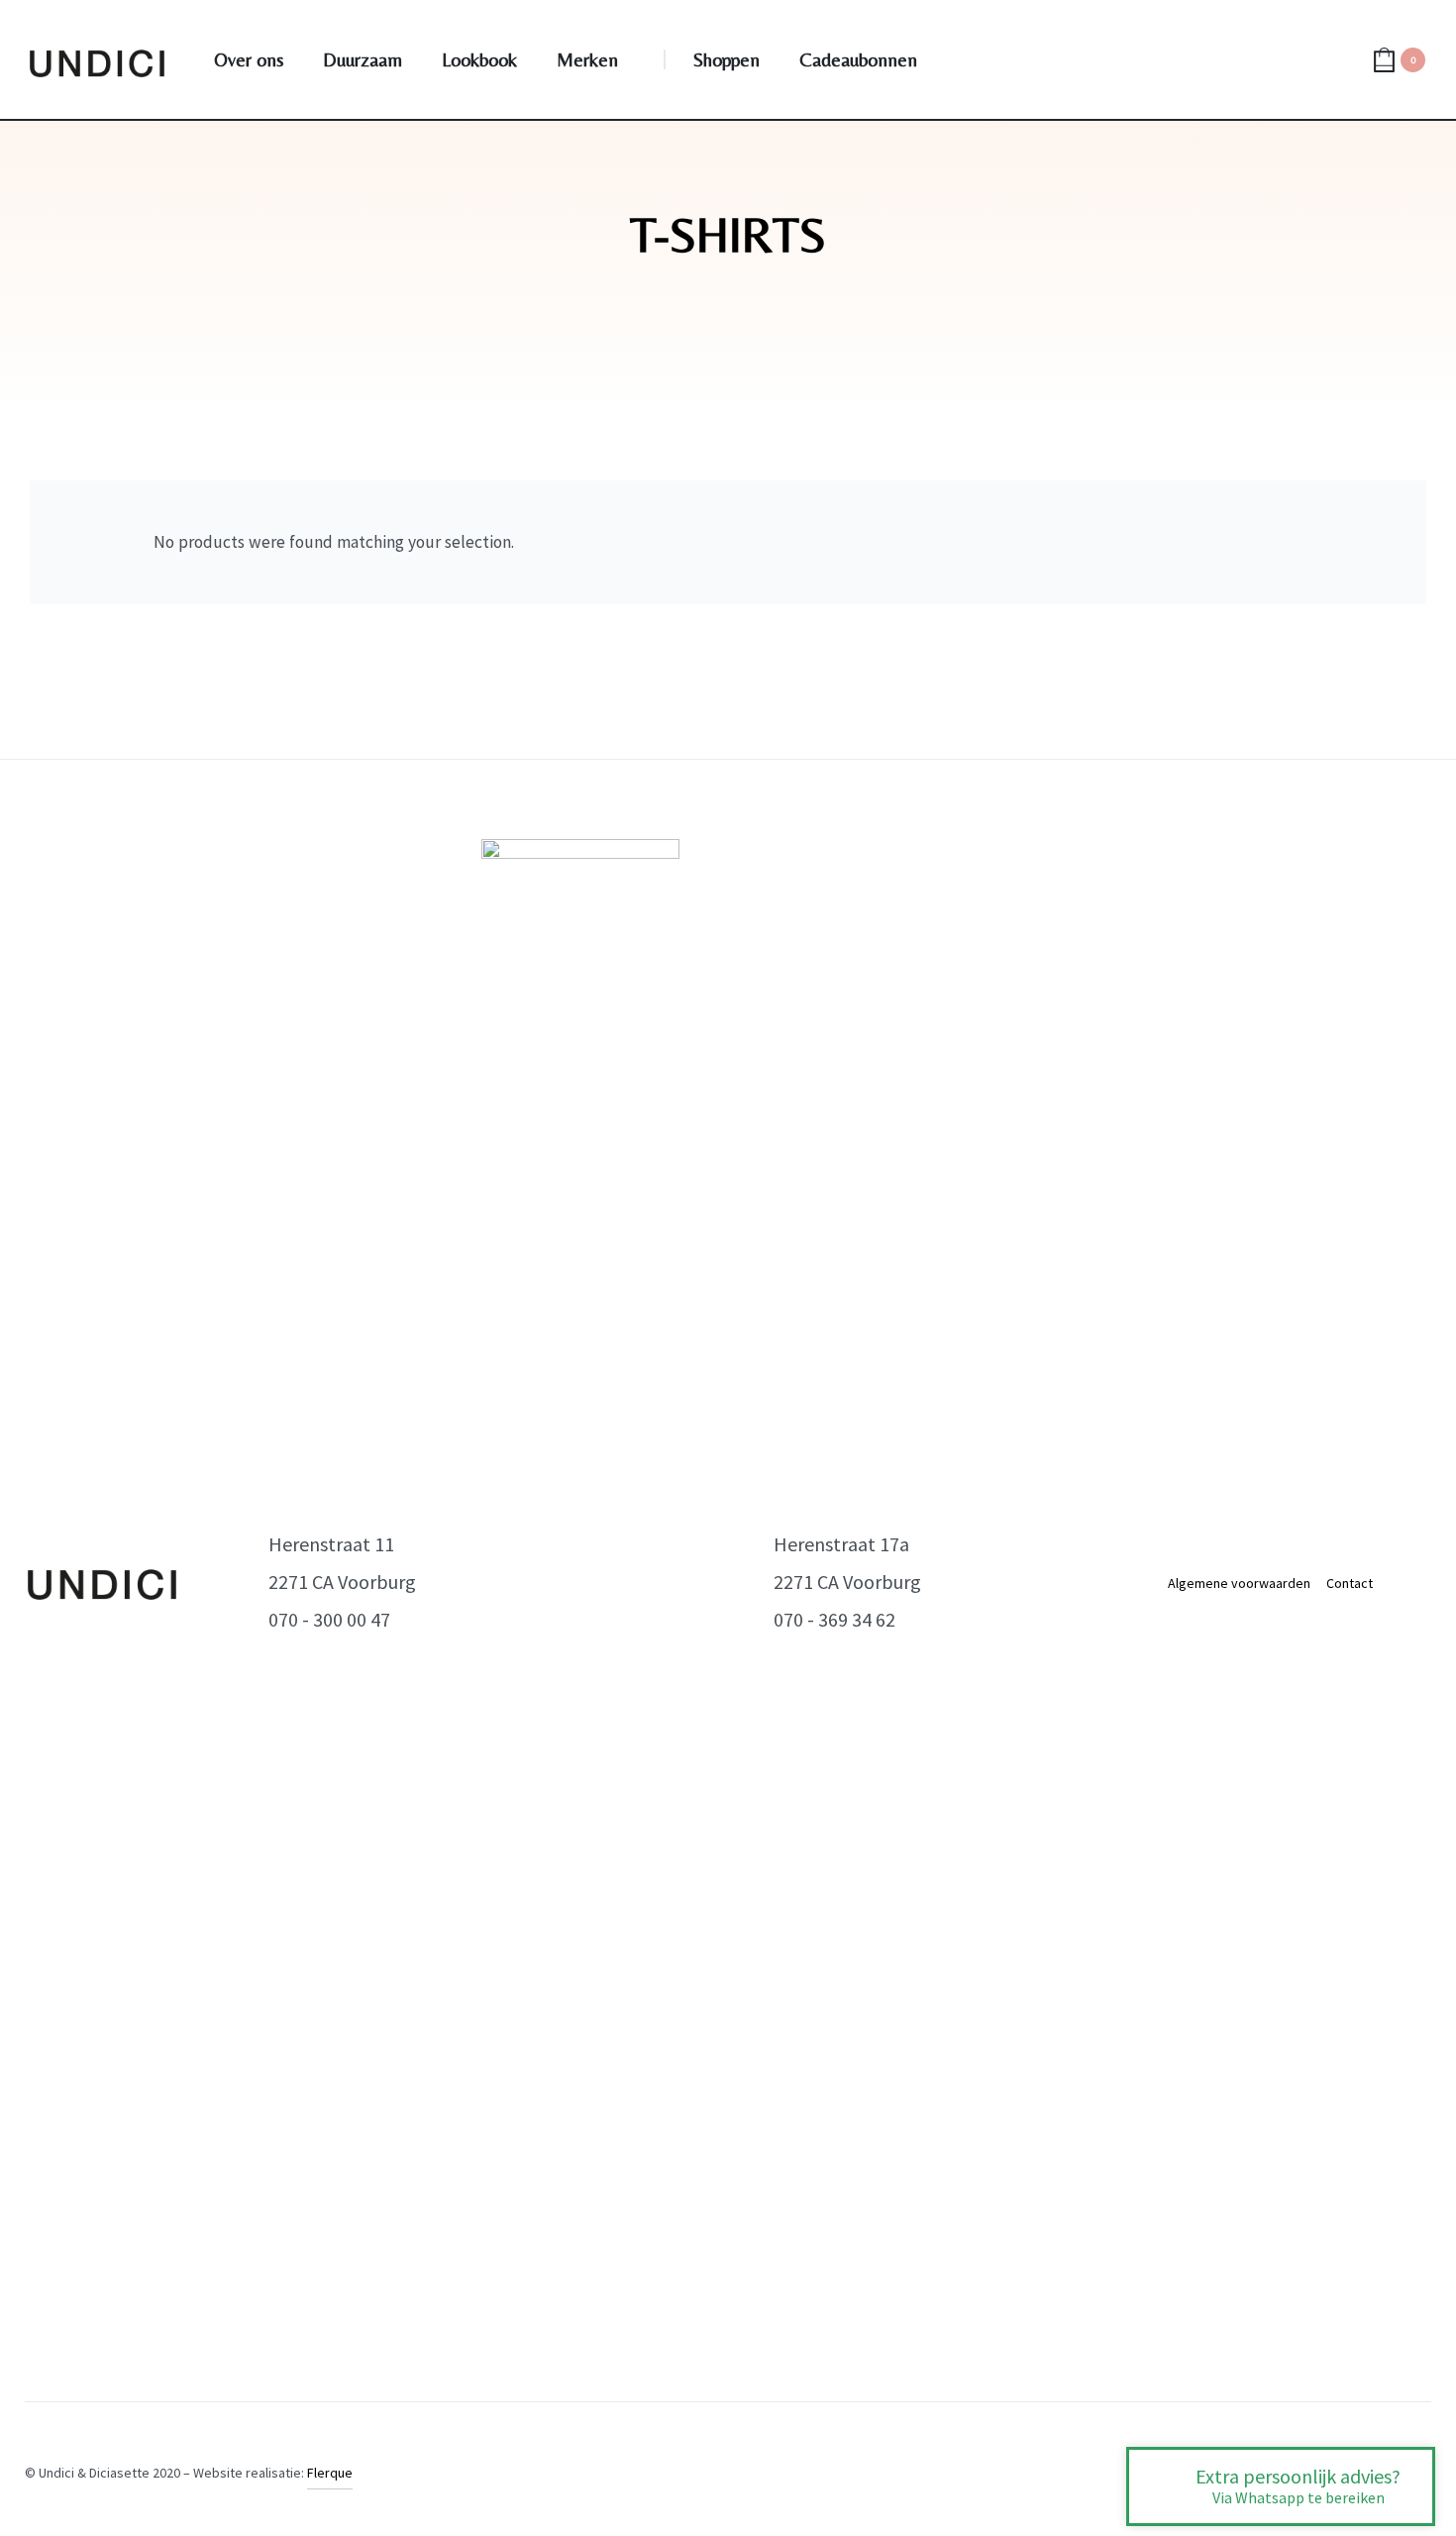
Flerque (330, 2473)
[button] (1281, 2486)
